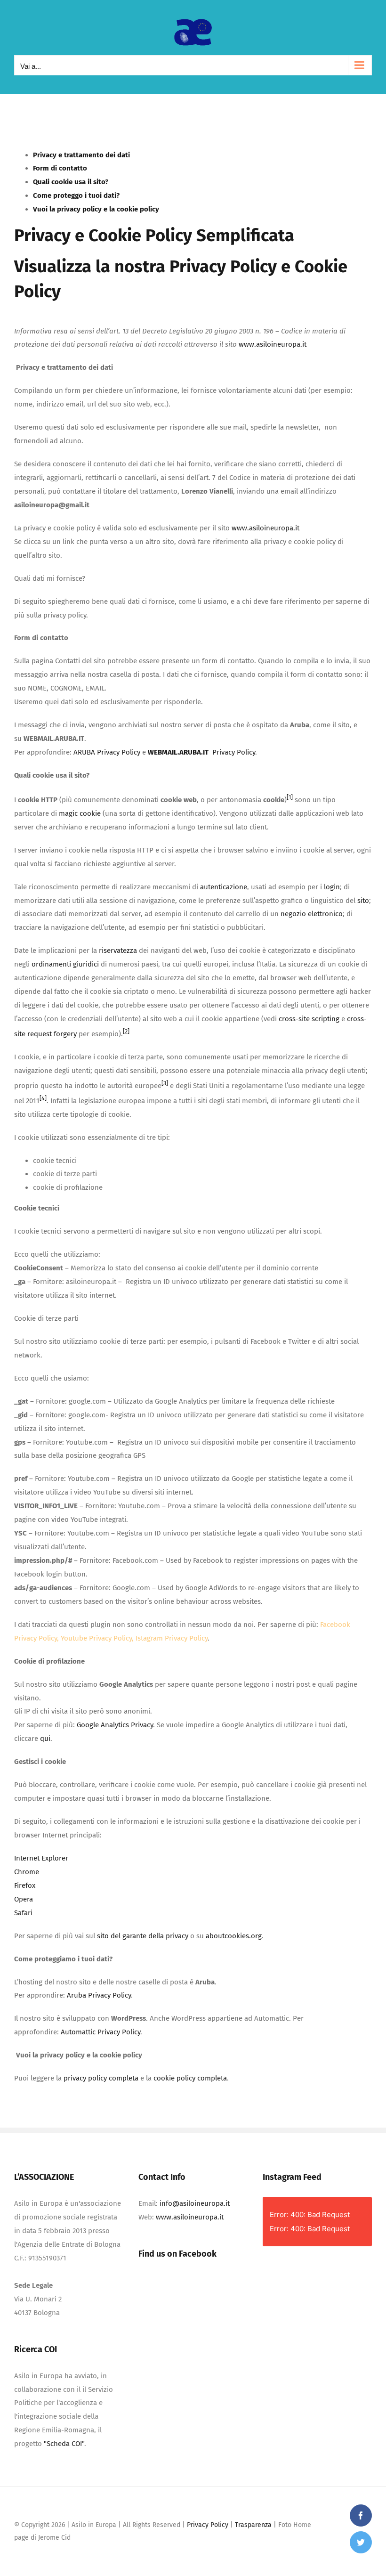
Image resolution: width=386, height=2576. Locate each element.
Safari (23, 1913)
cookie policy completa (190, 2078)
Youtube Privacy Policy (96, 1638)
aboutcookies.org (234, 1936)
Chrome (27, 1872)
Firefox (25, 1885)
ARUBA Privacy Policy (107, 752)
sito (363, 901)
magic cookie (80, 813)
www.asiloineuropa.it (273, 344)
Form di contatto (60, 168)
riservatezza (118, 951)
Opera (24, 1899)
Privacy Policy (223, 267)
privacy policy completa (101, 2078)
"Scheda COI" (64, 2444)
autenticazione (224, 887)
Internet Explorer (41, 1858)
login (332, 887)
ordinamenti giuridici (65, 964)
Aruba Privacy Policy (99, 1995)
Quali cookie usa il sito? (71, 182)
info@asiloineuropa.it (195, 2203)
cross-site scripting (309, 1019)
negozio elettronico (312, 914)
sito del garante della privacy (143, 1936)
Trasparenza (253, 2525)
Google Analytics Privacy (115, 1725)
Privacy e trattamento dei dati (81, 155)
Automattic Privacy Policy (101, 2032)
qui (45, 1739)
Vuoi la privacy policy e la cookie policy (96, 209)
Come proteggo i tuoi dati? (76, 195)
